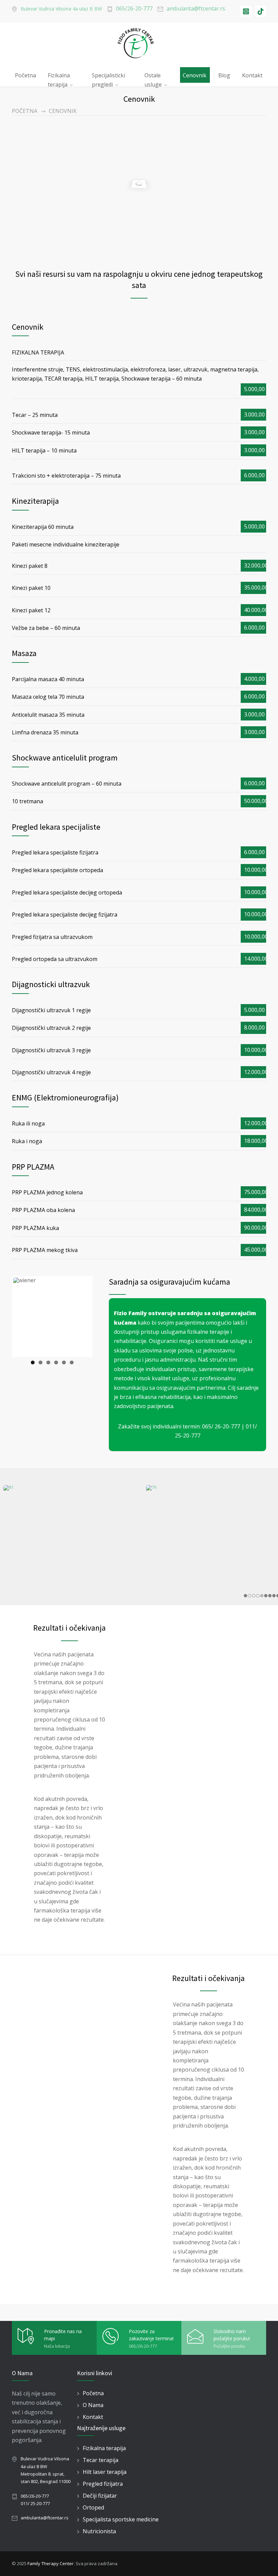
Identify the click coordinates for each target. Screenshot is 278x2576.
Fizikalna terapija (59, 77)
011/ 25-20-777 (35, 2503)
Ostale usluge (153, 77)
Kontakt (252, 75)
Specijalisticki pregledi (108, 77)
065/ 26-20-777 (221, 1426)
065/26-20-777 (134, 8)
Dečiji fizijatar (100, 2496)
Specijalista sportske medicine (121, 2519)
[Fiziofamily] (139, 43)
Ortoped (93, 2507)
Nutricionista (99, 2531)
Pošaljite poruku (229, 2346)
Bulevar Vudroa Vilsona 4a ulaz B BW (61, 9)
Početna (25, 75)
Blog (224, 75)
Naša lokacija (57, 2346)
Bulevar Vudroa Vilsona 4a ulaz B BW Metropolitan (45, 2466)
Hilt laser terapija (105, 2472)
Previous (23, 1323)
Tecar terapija (101, 2460)
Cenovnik (195, 75)
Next (82, 1323)
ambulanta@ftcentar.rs (196, 8)
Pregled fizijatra (103, 2484)
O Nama (93, 2405)
